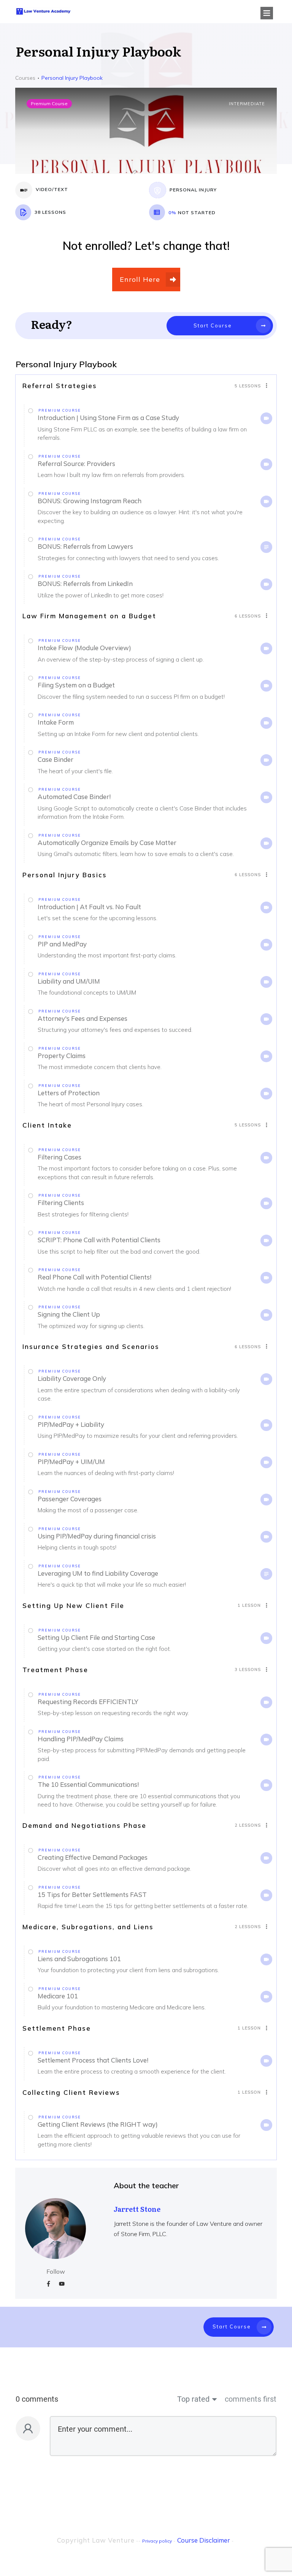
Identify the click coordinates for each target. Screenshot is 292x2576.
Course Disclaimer (204, 2540)
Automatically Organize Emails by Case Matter (107, 843)
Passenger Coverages (70, 1499)
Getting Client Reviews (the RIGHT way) (98, 2124)
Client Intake (47, 1125)
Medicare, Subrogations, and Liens (88, 1927)
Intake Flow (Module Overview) (84, 648)
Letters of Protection (69, 1093)
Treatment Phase (55, 1670)
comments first (251, 2399)
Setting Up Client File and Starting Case (96, 1637)
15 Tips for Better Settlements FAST (92, 1894)
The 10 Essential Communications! (88, 1784)
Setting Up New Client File (73, 1605)
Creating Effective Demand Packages (93, 1857)
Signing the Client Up (69, 1314)
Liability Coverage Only (72, 1378)
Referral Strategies (60, 386)
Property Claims (62, 1056)
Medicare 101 (58, 1996)
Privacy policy (157, 2541)
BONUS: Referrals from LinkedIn (85, 584)
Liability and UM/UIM (69, 981)
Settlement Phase (57, 2028)
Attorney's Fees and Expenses (83, 1018)
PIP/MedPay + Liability (71, 1424)
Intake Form (56, 722)
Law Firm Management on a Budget (89, 616)
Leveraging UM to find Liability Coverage (98, 1573)
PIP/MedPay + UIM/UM (71, 1462)
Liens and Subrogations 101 (79, 1959)
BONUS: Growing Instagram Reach (90, 501)
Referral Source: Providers (76, 464)
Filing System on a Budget (76, 685)
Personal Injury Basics (65, 875)
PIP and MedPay (62, 944)
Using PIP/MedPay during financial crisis (97, 1536)
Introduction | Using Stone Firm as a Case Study (108, 418)
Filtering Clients (61, 1203)
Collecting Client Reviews (71, 2092)
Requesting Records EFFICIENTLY (88, 1702)
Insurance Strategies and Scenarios (91, 1346)
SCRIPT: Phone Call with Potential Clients (99, 1240)
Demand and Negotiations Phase (84, 1825)
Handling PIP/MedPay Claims (81, 1739)
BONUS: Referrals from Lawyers (85, 546)
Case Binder (56, 759)
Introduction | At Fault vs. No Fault (89, 907)
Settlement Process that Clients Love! (93, 2060)
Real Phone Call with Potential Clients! (94, 1277)
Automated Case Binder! (74, 797)
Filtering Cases (60, 1157)
